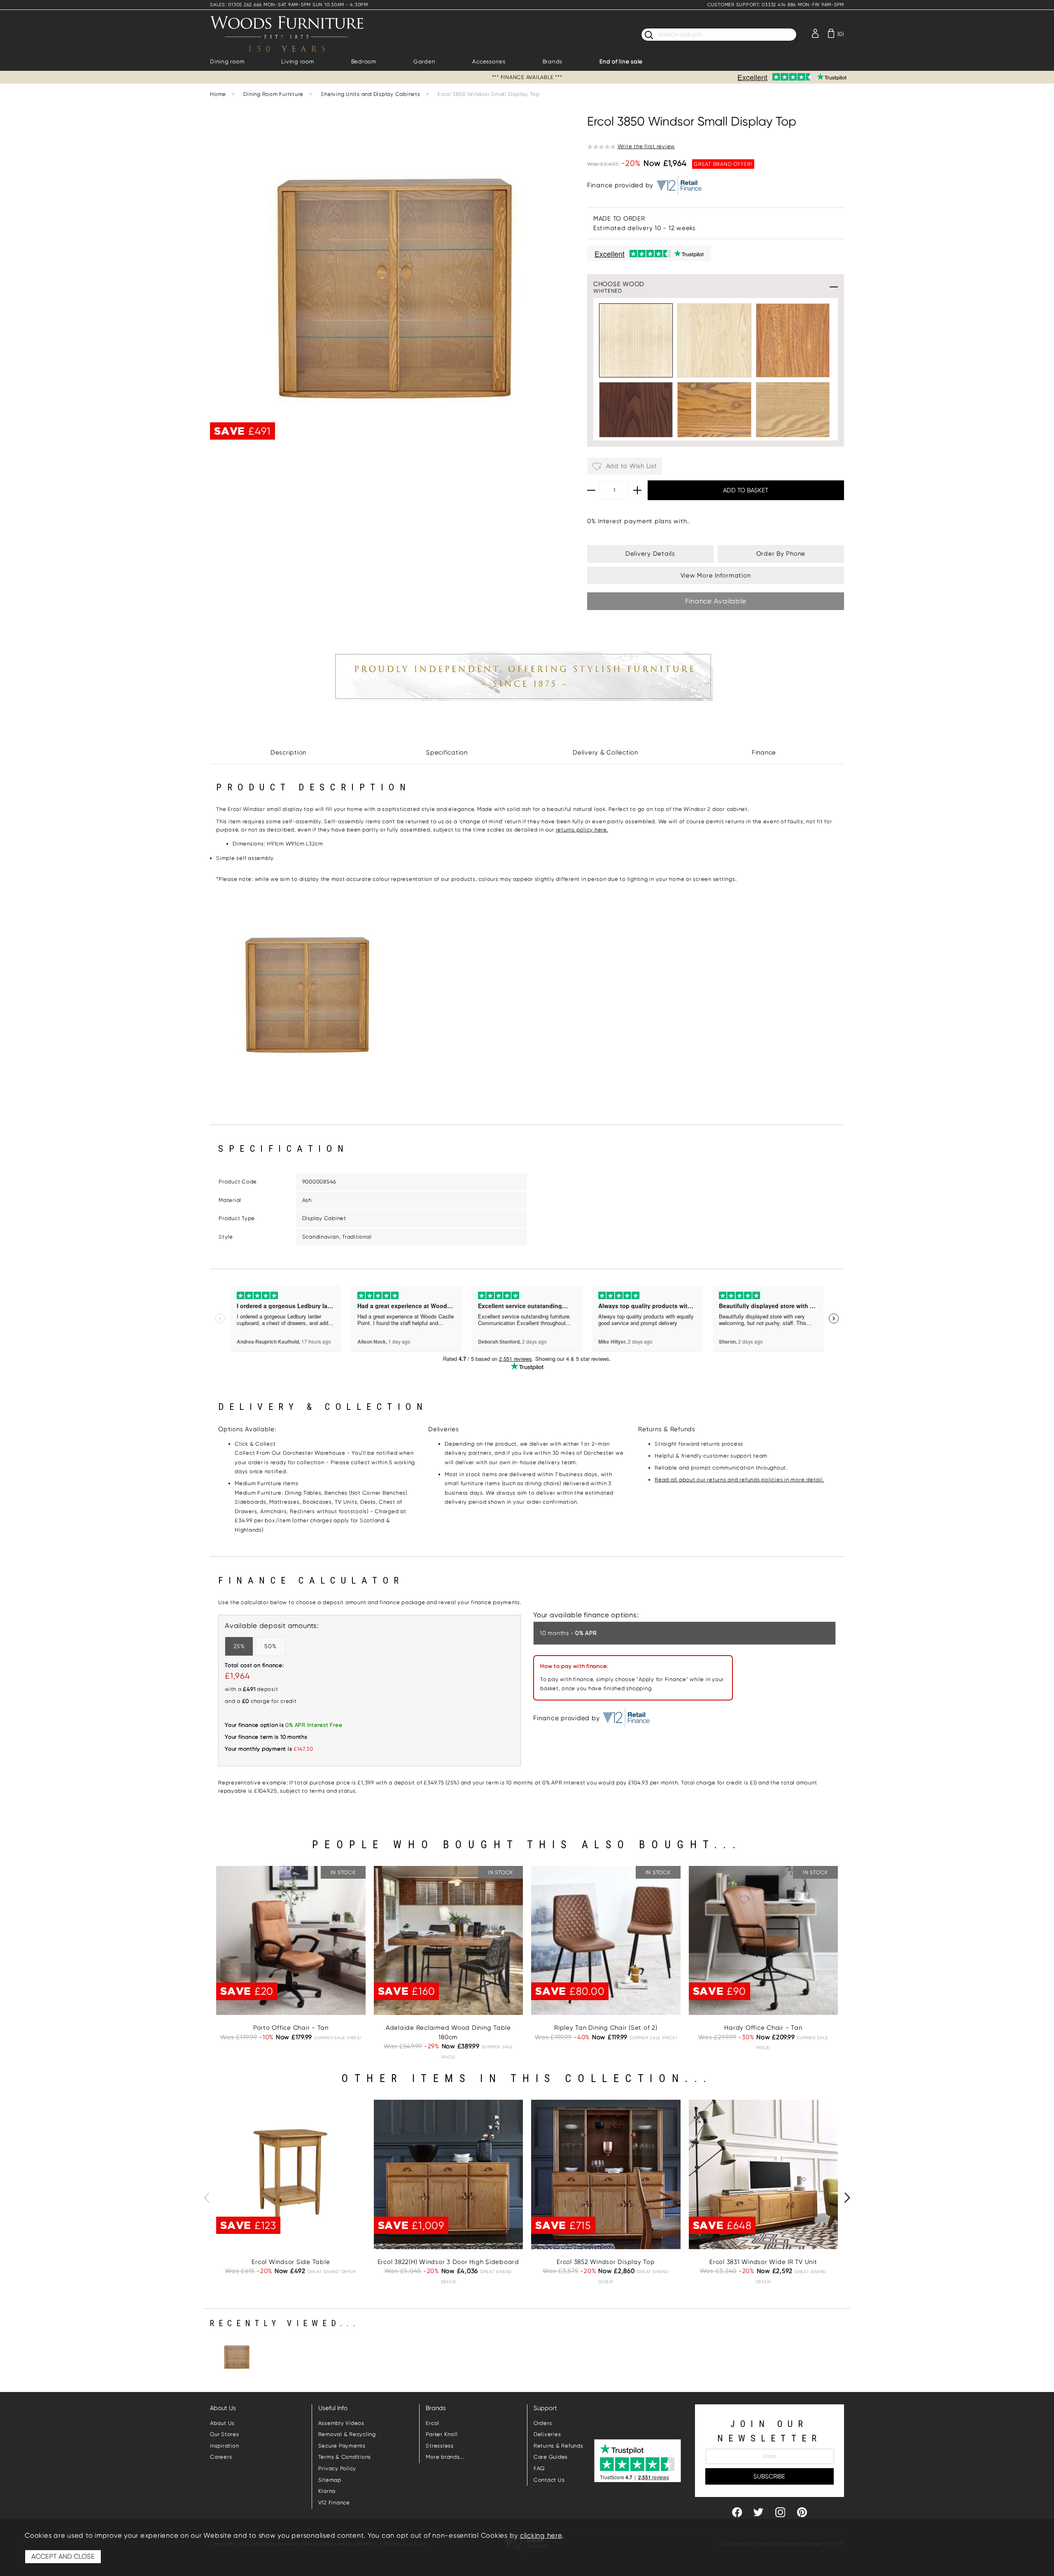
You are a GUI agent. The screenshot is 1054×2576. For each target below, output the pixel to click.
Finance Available (716, 601)
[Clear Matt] (714, 340)
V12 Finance (334, 2503)
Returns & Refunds (558, 2446)
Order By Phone (781, 554)
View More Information (716, 575)
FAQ (539, 2468)
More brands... (445, 2457)
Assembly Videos (341, 2423)
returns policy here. (582, 830)
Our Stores (225, 2434)
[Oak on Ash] (793, 419)
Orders (543, 2423)
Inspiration (224, 2446)
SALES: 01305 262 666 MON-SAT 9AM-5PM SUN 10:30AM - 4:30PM (289, 5)
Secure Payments (342, 2446)
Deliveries (547, 2434)
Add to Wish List (631, 466)
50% (270, 1646)
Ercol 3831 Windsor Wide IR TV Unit (763, 2262)
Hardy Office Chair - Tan (763, 2028)
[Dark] (636, 419)
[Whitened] (636, 340)
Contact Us (549, 2480)
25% (239, 1646)
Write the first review (646, 146)
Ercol (433, 2423)
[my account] (815, 33)
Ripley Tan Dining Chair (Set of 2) (606, 2028)
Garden (424, 62)
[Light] (793, 340)
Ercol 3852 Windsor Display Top (606, 2262)
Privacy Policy (337, 2468)
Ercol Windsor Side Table (291, 2262)
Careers (221, 2457)
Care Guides (551, 2457)
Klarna (327, 2491)
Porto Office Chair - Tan (291, 2028)
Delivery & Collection (605, 752)
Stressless (440, 2446)
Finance (764, 752)
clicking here (541, 2535)
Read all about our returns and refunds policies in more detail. (739, 1480)
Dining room (227, 62)
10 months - (568, 1633)
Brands (553, 62)
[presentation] (207, 2198)
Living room (297, 62)
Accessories (489, 62)
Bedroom (364, 62)
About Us (222, 2423)
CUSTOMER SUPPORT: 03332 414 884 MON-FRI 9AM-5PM (776, 5)
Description (288, 752)
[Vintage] (714, 419)
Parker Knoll (442, 2434)
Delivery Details (650, 554)
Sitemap (330, 2480)
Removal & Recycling (347, 2434)
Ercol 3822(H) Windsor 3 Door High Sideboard (448, 2262)
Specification (447, 752)
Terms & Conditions (345, 2457)
